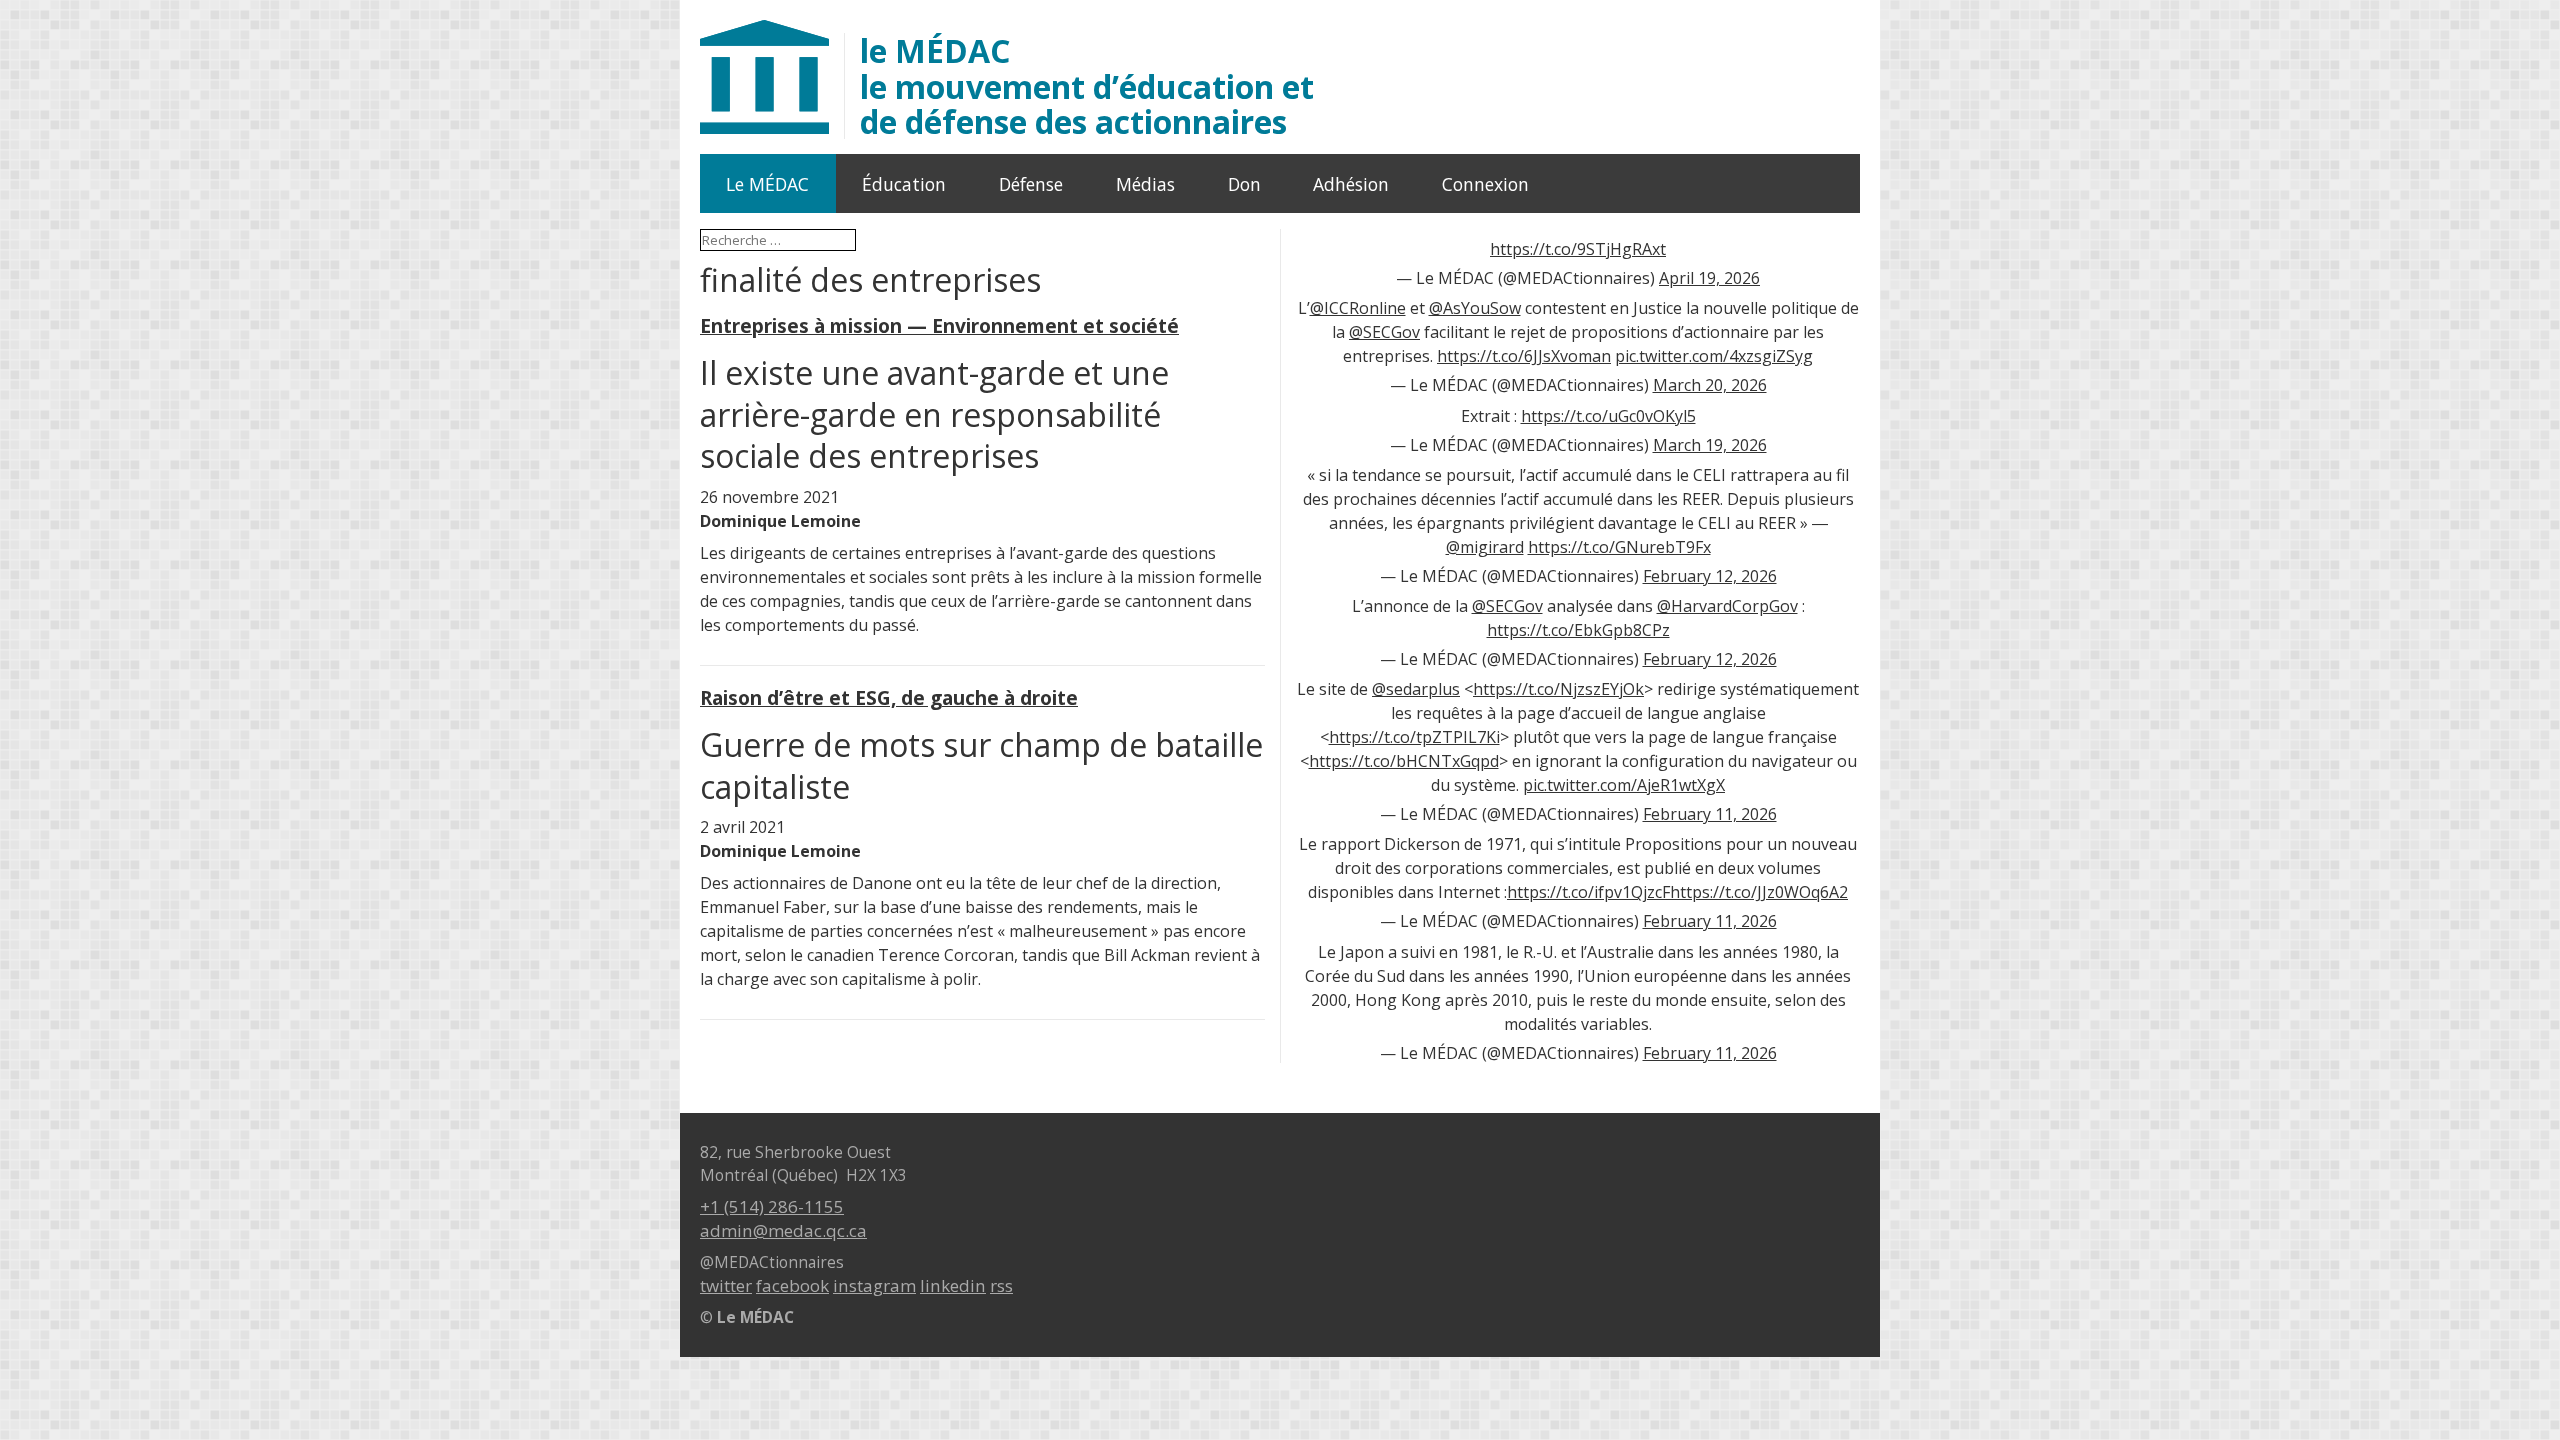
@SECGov (1384, 332)
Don (1244, 184)
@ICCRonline (1358, 308)
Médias (1145, 184)
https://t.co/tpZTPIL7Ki (1414, 737)
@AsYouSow (1475, 308)
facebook (792, 1285)
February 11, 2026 (1710, 814)
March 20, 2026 (1710, 385)
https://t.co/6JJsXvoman (1524, 356)
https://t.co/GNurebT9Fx (1619, 547)
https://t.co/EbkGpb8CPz (1578, 630)
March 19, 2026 (1710, 445)
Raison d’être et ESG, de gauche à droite (889, 697)
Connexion (1485, 184)
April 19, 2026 (1709, 278)
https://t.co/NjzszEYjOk (1558, 689)
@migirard (1485, 547)
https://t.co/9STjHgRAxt (1578, 249)
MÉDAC (1087, 86)
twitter (726, 1285)
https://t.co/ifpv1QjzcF (1588, 892)
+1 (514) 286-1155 (772, 1206)
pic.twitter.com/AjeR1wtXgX (1624, 785)
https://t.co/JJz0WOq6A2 (1759, 892)
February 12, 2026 (1710, 576)
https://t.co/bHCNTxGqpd (1404, 761)
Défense (1031, 184)
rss (1001, 1285)
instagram (874, 1285)
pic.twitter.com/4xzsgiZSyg (1714, 356)
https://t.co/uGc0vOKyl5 (1608, 416)
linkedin (953, 1285)
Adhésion (1351, 184)
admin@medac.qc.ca (783, 1230)
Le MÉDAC (767, 184)
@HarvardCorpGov (1727, 606)
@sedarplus (1416, 689)
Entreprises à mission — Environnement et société (939, 325)
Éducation (904, 184)
